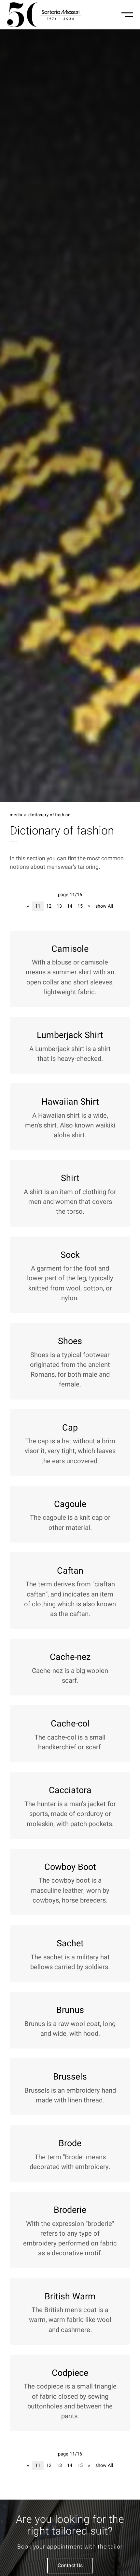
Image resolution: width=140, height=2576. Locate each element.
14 (70, 906)
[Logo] (44, 15)
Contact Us (70, 2566)
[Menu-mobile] (127, 15)
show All (104, 906)
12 (49, 906)
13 (59, 906)
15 (80, 906)
